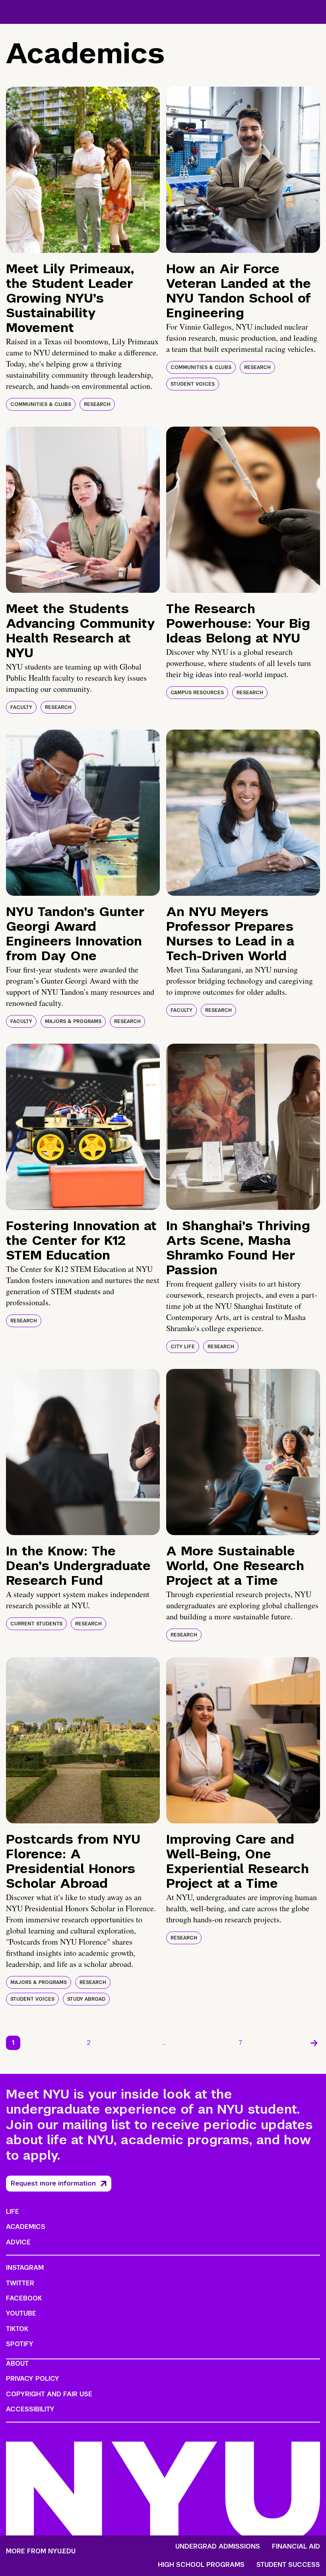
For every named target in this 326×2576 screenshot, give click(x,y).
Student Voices (193, 384)
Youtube (21, 2313)
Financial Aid (296, 2547)
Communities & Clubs (41, 404)
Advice (18, 2242)
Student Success (288, 2565)
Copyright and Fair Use (49, 2394)
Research (97, 404)
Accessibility (30, 2409)
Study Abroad (86, 1999)
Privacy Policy (33, 2379)
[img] (83, 170)
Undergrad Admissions (218, 2547)
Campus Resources (197, 693)
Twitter (20, 2283)
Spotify (20, 2344)
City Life (183, 1347)
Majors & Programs (73, 1021)
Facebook (24, 2298)
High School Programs (201, 2565)
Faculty (21, 707)
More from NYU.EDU (41, 2551)
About (17, 2363)
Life (13, 2212)
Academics (26, 2227)
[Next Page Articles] (314, 2043)
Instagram (25, 2268)
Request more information (53, 2183)
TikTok (17, 2329)
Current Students (36, 1624)
